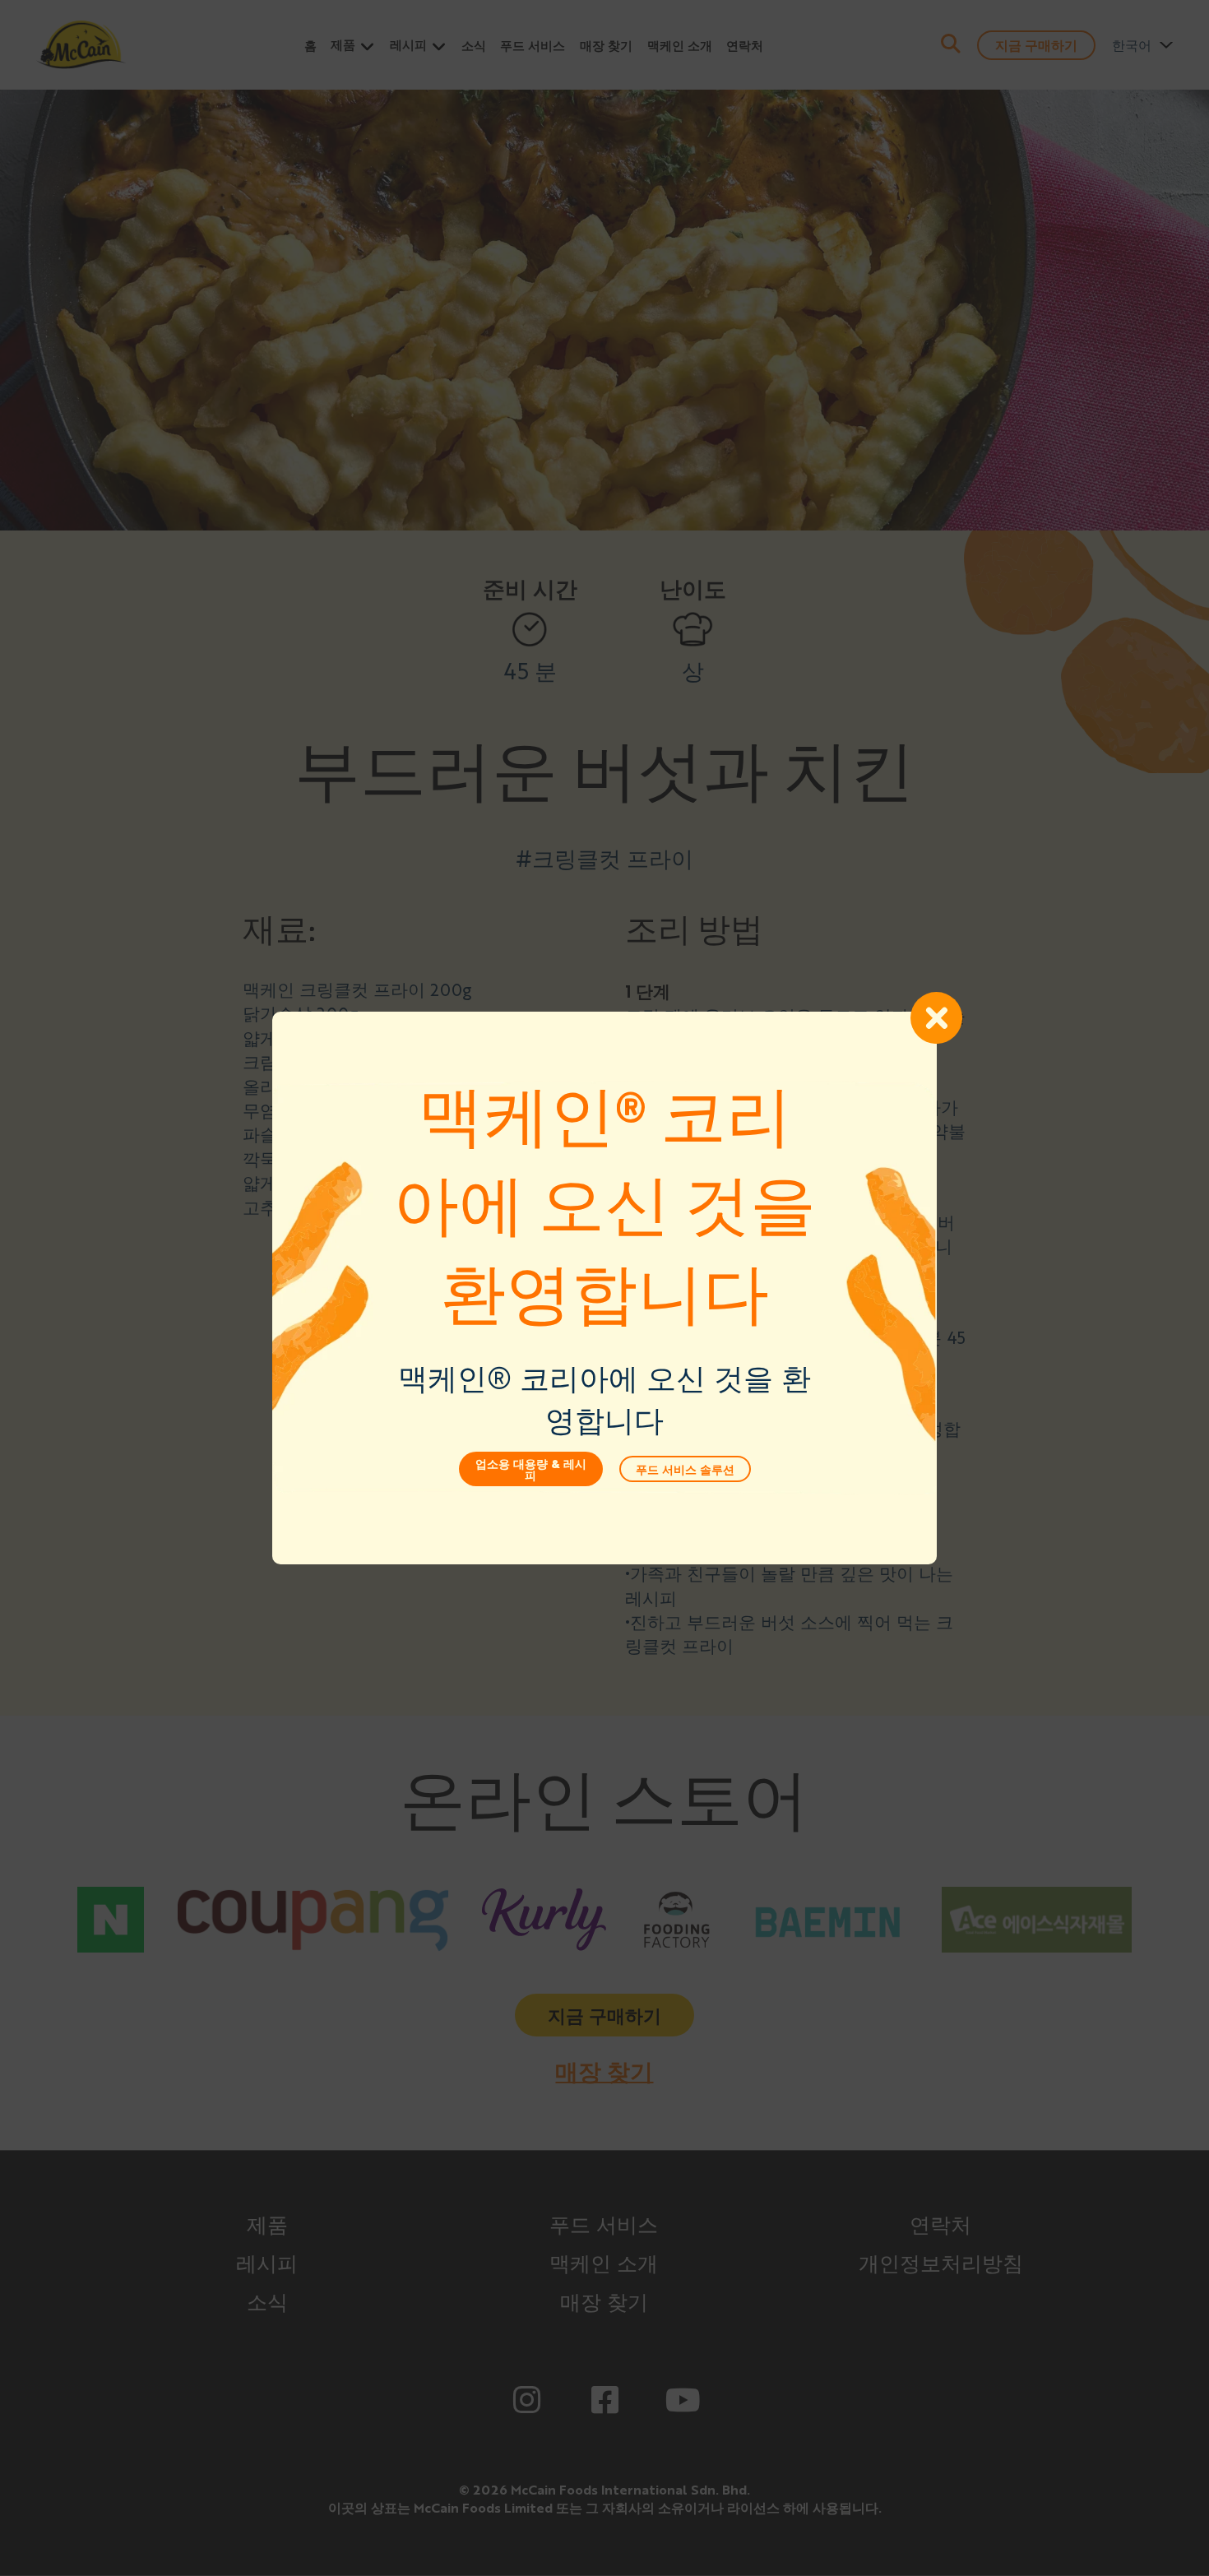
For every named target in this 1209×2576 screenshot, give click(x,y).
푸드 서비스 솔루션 (685, 1469)
